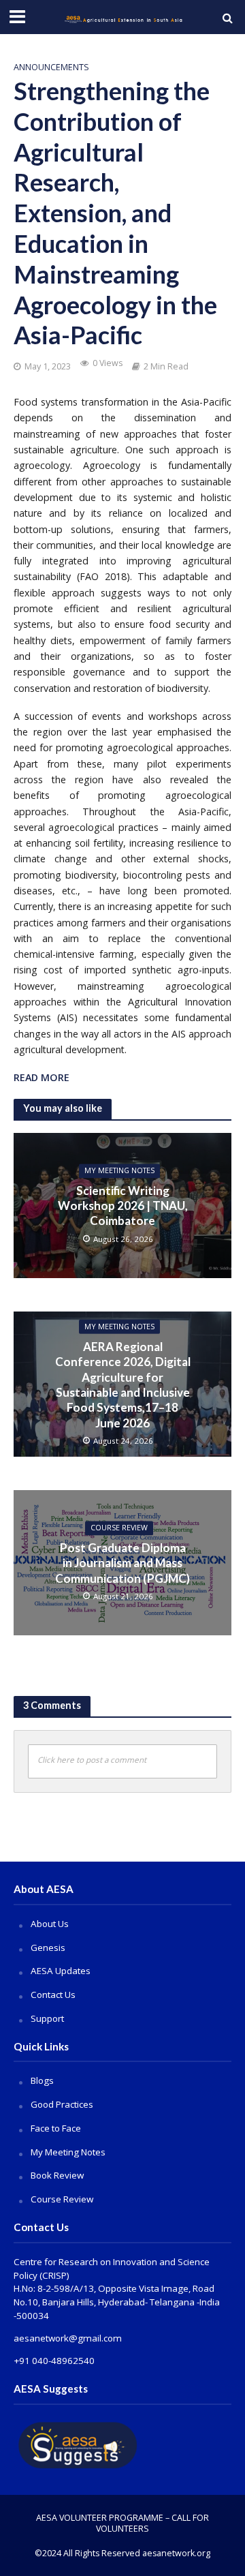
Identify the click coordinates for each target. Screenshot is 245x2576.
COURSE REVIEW (119, 1528)
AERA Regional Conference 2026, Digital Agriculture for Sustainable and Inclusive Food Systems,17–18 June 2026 (123, 1385)
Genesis (48, 1948)
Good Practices (62, 2104)
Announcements (51, 67)
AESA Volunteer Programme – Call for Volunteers (122, 2523)
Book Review (57, 2175)
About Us (50, 1924)
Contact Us (53, 1995)
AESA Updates (61, 1971)
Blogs (42, 2080)
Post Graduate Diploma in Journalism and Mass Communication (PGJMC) (122, 1563)
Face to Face (56, 2128)
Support (47, 2018)
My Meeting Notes (119, 1171)
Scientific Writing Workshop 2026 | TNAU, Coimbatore (123, 1206)
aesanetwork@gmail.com (68, 2338)
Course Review (62, 2199)
